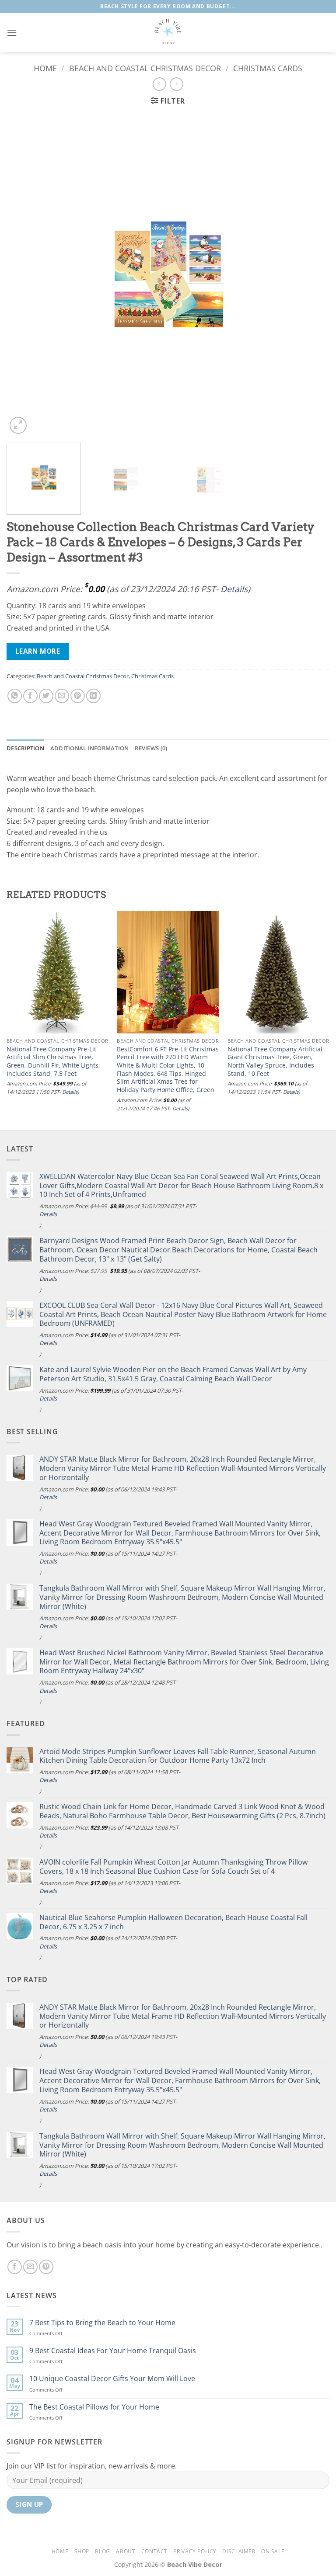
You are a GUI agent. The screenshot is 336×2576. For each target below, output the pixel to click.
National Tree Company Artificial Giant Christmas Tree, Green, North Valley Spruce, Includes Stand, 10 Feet (275, 1061)
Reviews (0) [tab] (151, 748)
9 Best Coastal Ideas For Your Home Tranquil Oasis (113, 2351)
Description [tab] (25, 748)
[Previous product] (177, 84)
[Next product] (159, 84)
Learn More (38, 651)
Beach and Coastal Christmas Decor (145, 68)
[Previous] (24, 275)
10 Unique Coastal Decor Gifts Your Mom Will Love (112, 2379)
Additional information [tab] (90, 748)
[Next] (312, 275)
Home (45, 68)
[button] (12, 33)
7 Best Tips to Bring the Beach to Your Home (102, 2323)
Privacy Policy (195, 2551)
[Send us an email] (30, 2267)
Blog (102, 2551)
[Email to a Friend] (62, 696)
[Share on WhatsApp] (15, 696)
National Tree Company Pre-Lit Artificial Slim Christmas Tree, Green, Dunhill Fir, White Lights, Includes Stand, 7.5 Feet (53, 1061)
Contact (154, 2551)
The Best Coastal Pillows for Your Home (94, 2407)
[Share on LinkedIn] (93, 696)
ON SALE (273, 2551)
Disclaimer (239, 2551)
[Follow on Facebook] (15, 2267)
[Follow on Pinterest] (46, 2267)
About (126, 2551)
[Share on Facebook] (30, 696)
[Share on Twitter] (46, 696)
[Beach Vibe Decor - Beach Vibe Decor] (168, 33)
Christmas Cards (268, 68)
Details (234, 589)
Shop (82, 2551)
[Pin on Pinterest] (78, 696)
